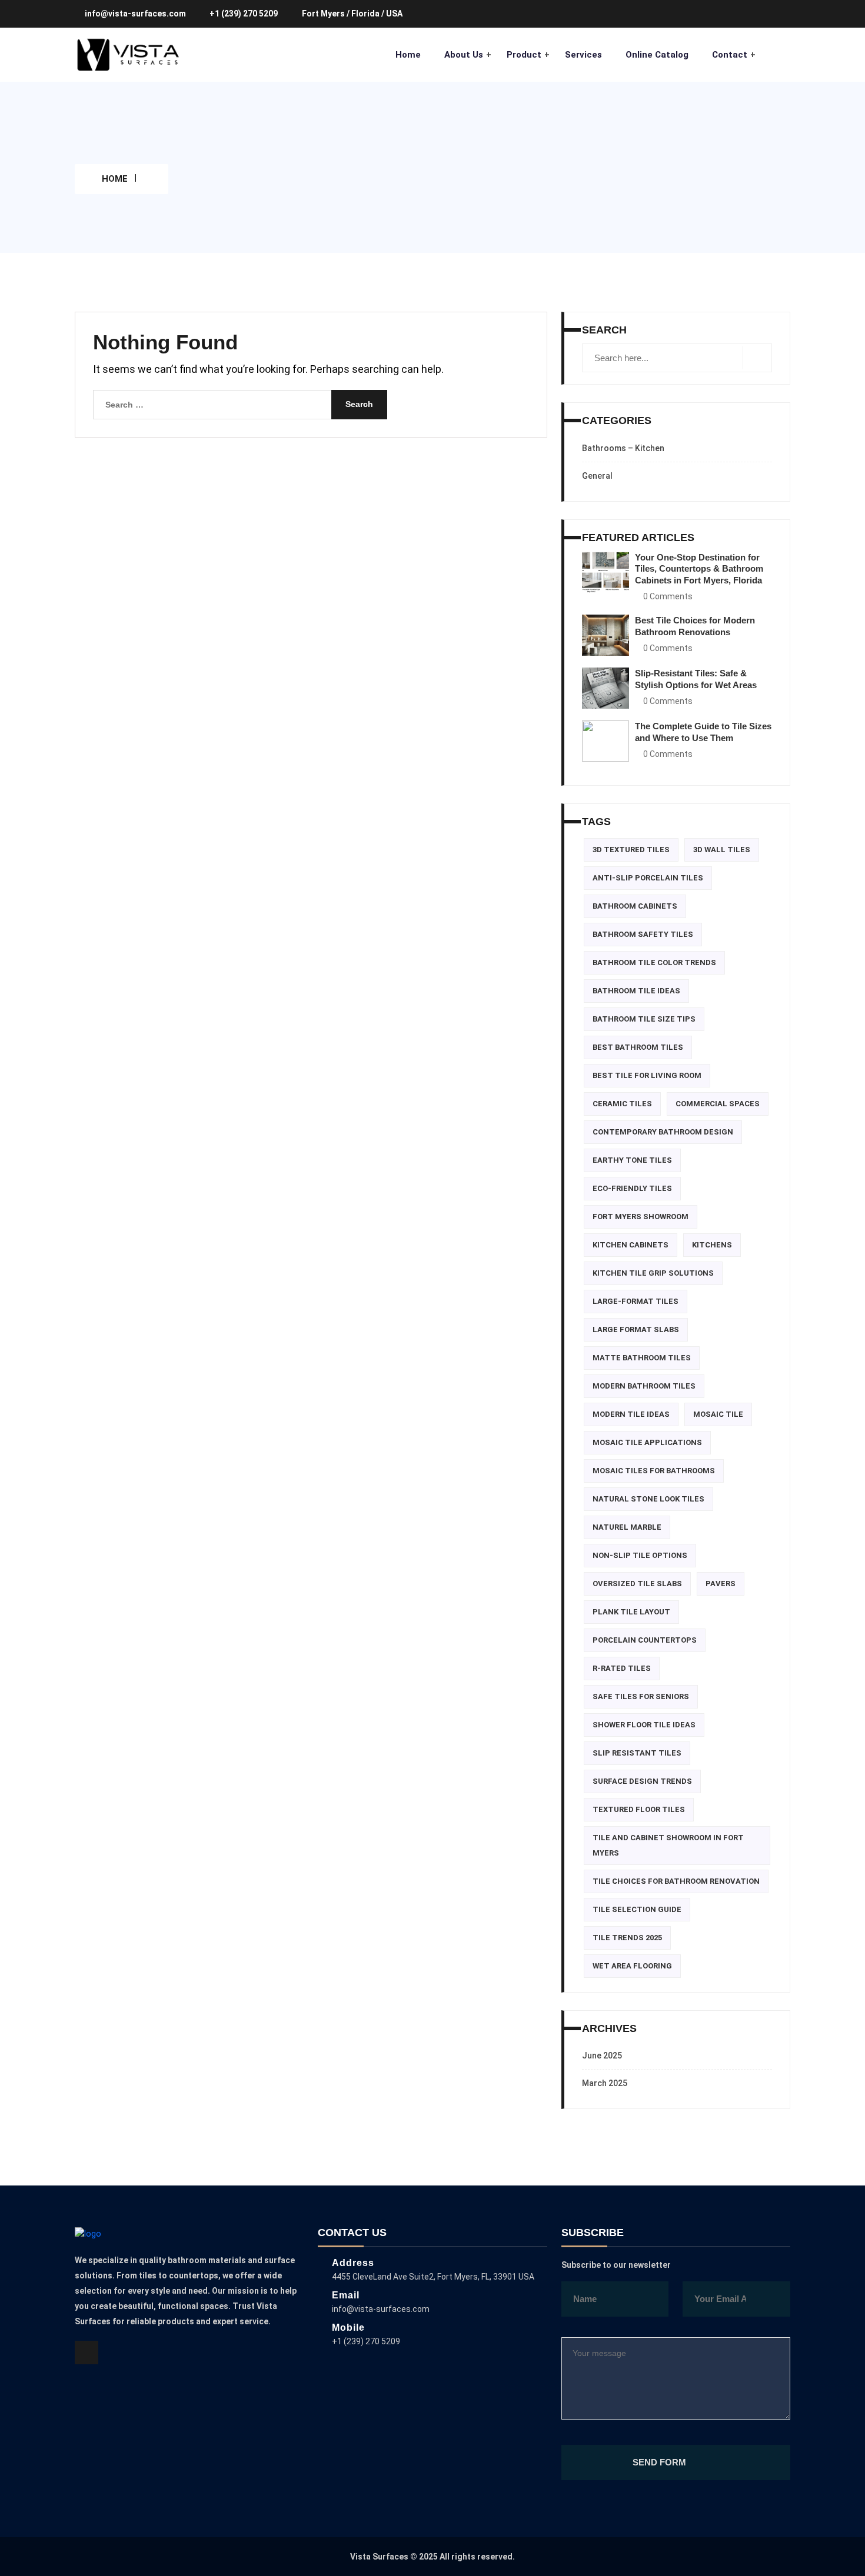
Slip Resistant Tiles (637, 1753)
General (597, 476)
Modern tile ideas (631, 1414)
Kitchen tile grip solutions (653, 1273)
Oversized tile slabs (637, 1584)
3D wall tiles (722, 850)
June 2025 (602, 2056)
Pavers (721, 1584)
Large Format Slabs (636, 1329)
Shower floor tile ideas (644, 1725)
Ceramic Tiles (622, 1104)
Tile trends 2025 (627, 1938)
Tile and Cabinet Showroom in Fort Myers (668, 1845)
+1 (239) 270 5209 (244, 14)
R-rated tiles (622, 1668)
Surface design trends (642, 1781)
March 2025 (605, 2083)
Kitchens (712, 1245)
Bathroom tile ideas (636, 991)
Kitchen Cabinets (631, 1245)
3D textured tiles (631, 850)
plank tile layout (631, 1612)
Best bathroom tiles (638, 1047)
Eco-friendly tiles (632, 1188)
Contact (730, 55)
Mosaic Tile (718, 1414)
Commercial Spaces (718, 1104)
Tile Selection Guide (637, 1909)
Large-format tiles (636, 1301)
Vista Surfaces (379, 2557)
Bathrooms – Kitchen (623, 448)
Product (524, 55)
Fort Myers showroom (641, 1217)
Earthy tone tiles (632, 1160)
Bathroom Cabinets (635, 906)
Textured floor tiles (639, 1809)
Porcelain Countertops (645, 1640)
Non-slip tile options (640, 1555)
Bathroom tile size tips (644, 1019)
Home (408, 55)
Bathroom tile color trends (654, 962)
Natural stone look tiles (648, 1499)
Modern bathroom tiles (644, 1386)
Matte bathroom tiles (642, 1358)
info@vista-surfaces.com (136, 14)
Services (583, 55)
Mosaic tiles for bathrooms (654, 1471)
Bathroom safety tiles (643, 934)
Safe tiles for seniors (641, 1696)
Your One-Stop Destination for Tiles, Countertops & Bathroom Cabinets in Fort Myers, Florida (699, 569)
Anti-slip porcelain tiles (648, 878)
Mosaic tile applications (647, 1442)
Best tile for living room (647, 1075)
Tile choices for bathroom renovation (676, 1881)
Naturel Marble (627, 1527)
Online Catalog (657, 55)
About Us (464, 55)
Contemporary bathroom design (663, 1132)
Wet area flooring (632, 1966)
